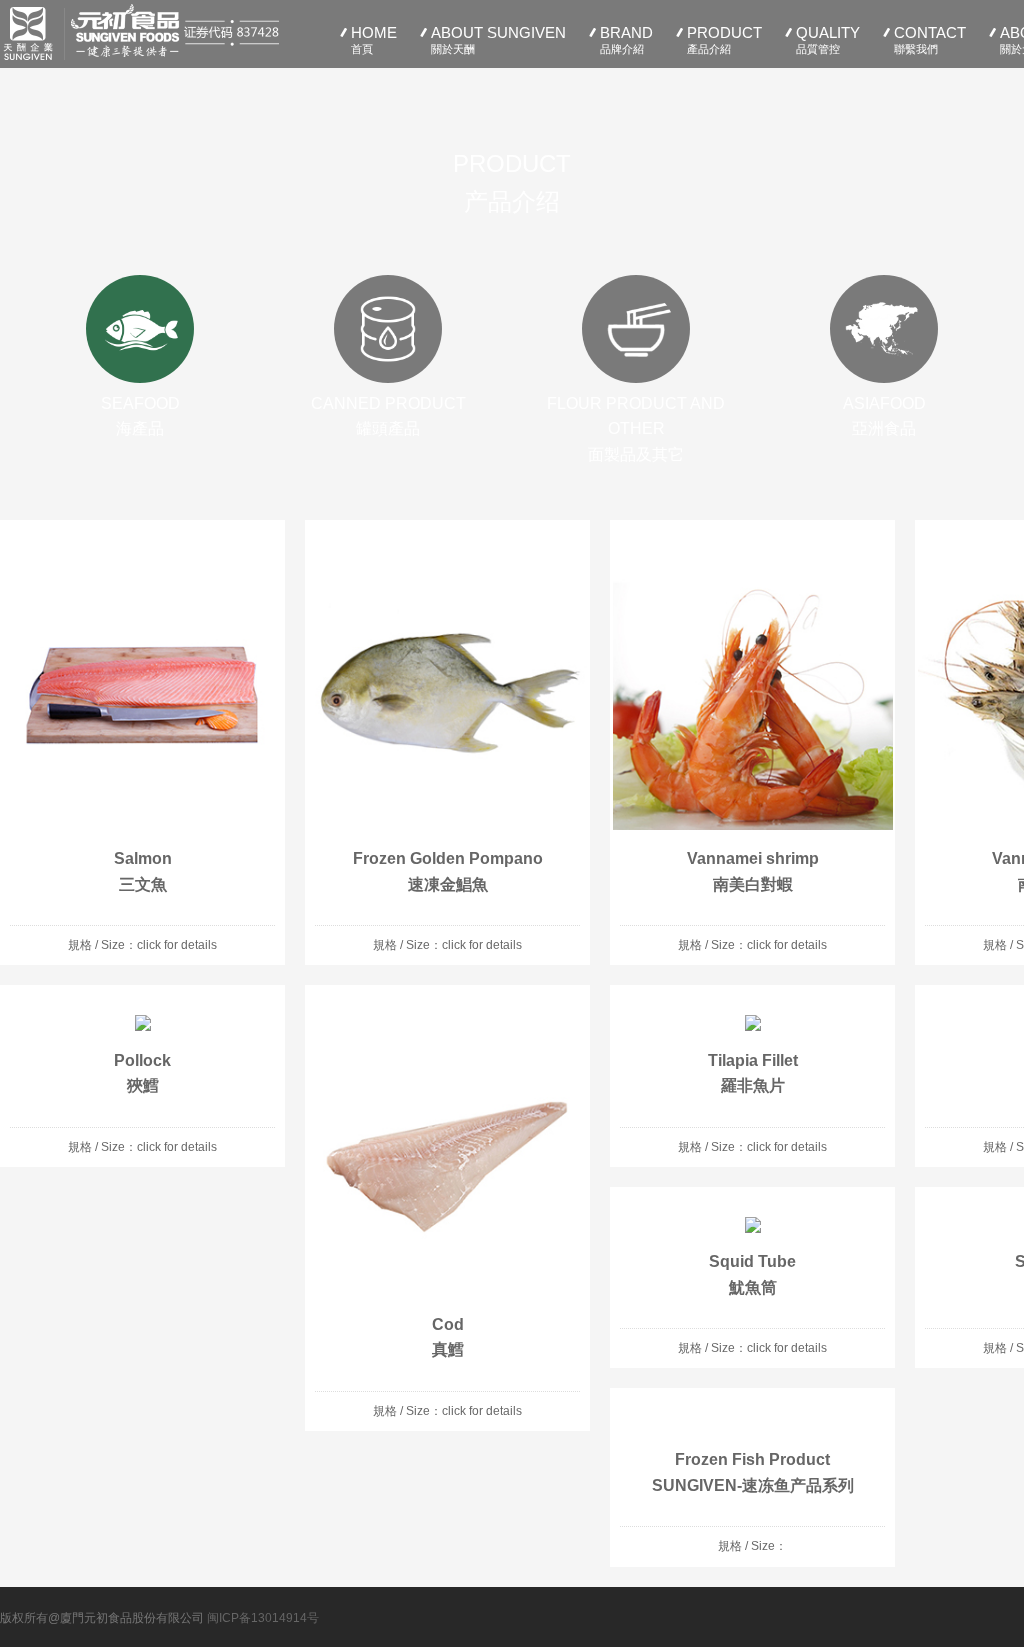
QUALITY (828, 39)
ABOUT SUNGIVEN (498, 39)
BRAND (626, 39)
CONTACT (930, 39)
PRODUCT (724, 39)
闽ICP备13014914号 (263, 1618)
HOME (374, 39)
